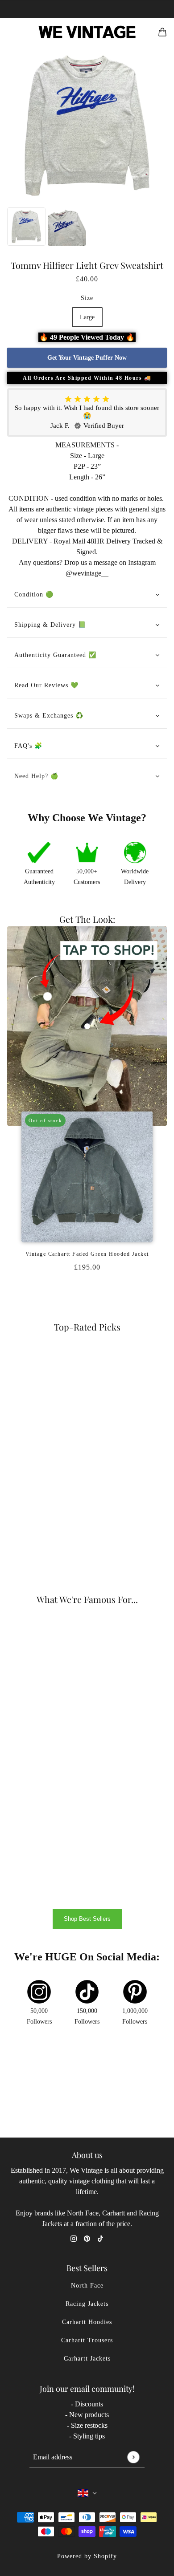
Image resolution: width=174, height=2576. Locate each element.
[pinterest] (87, 2238)
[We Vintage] (87, 32)
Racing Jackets (87, 2304)
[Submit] (133, 2457)
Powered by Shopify (87, 2556)
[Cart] (162, 32)
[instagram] (74, 2238)
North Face (87, 2286)
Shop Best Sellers (87, 1919)
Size (87, 298)
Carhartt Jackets (87, 2359)
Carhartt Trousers (87, 2340)
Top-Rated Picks (87, 1327)
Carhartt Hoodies (87, 2322)
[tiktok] (100, 2238)
